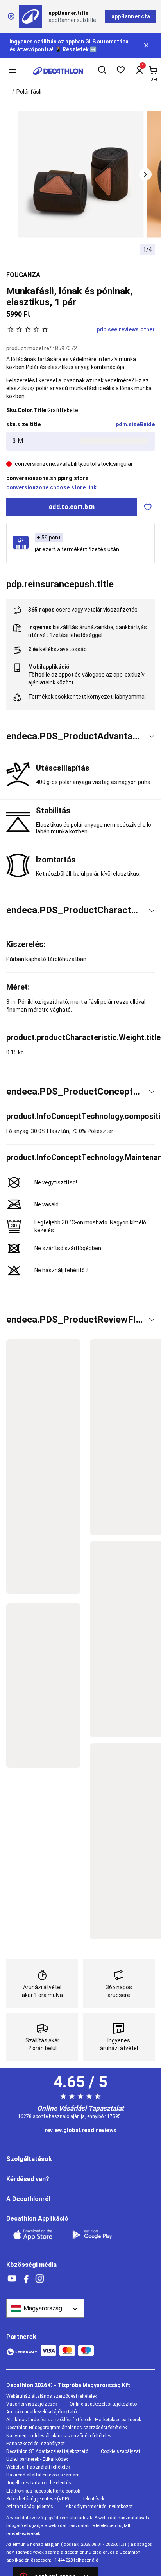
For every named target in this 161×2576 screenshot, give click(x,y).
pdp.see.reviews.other (126, 329)
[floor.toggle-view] (152, 736)
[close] (11, 16)
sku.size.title (23, 424)
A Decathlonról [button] (28, 2199)
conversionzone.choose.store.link (51, 487)
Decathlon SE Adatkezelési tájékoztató (47, 2451)
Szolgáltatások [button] (29, 2159)
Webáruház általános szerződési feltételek (52, 2396)
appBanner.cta (131, 16)
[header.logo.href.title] (58, 71)
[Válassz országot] (45, 2308)
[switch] (148, 507)
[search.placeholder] (102, 71)
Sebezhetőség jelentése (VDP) (38, 2499)
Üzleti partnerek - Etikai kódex (37, 2459)
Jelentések (93, 2499)
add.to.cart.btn (72, 507)
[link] (80, 2131)
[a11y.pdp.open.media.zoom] (81, 175)
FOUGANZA (23, 275)
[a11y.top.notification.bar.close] (147, 45)
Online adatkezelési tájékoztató (103, 2404)
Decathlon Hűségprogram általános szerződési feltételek (67, 2428)
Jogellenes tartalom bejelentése (40, 2483)
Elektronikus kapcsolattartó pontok (43, 2491)
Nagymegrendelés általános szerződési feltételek (59, 2436)
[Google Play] (97, 2235)
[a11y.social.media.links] (12, 2279)
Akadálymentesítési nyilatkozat (99, 2507)
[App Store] (38, 2235)
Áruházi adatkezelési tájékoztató (41, 2412)
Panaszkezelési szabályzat (36, 2444)
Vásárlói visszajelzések (32, 2404)
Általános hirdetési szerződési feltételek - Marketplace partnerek (74, 2420)
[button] (145, 174)
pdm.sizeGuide (135, 424)
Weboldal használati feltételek (38, 2467)
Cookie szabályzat (121, 2451)
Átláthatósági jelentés (30, 2507)
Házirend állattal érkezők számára (43, 2475)
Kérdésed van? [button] (28, 2179)
